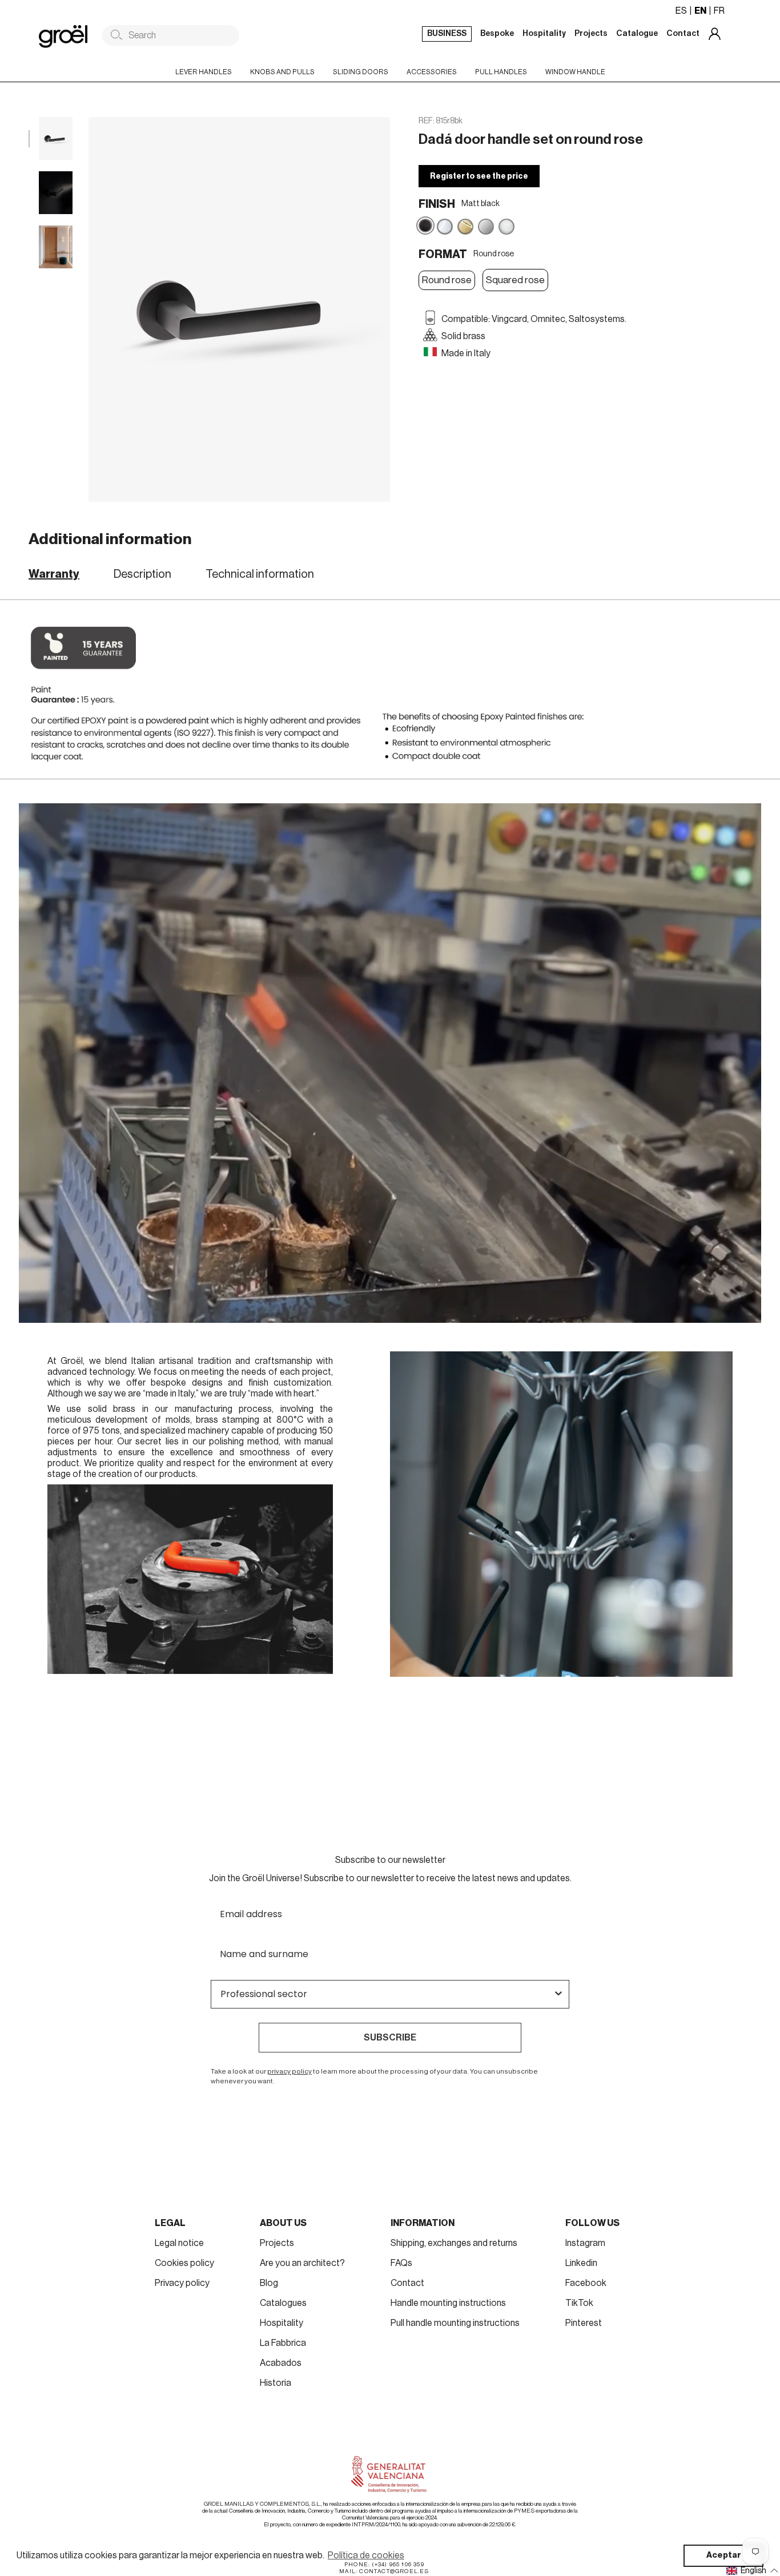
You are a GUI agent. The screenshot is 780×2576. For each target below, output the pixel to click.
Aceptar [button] (724, 2555)
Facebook (586, 2283)
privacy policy (290, 2071)
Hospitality (282, 2323)
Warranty (54, 574)
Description (142, 574)
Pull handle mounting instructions (455, 2323)
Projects (277, 2243)
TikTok (579, 2303)
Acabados (281, 2363)
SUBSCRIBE (390, 2038)
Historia (276, 2383)
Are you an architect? (302, 2263)
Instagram (585, 2243)
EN (700, 11)
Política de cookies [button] (366, 2555)
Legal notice (179, 2243)
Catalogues (283, 2303)
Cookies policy (184, 2263)
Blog (269, 2283)
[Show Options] (558, 1994)
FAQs (401, 2263)
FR (719, 11)
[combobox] (387, 1994)
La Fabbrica (283, 2343)
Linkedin (581, 2263)
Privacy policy (182, 2283)
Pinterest (584, 2323)
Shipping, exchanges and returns (454, 2243)
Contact (407, 2283)
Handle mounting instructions (448, 2303)
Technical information (260, 574)
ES (681, 11)
